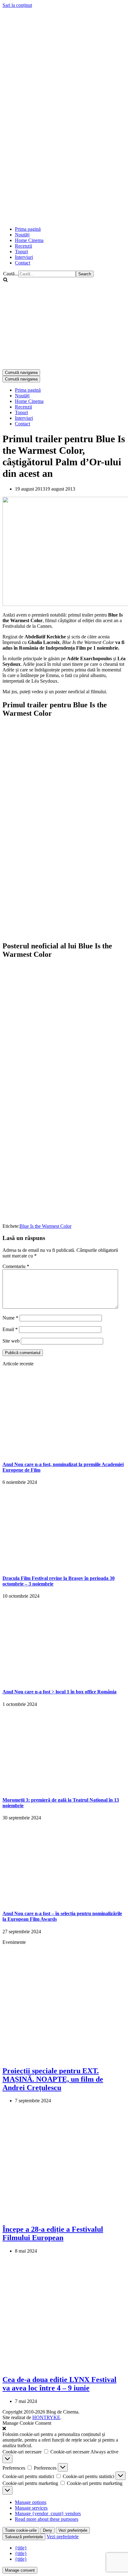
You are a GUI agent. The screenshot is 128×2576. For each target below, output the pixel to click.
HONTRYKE (46, 2417)
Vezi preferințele (73, 2530)
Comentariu (16, 1266)
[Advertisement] (64, 156)
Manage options (31, 2502)
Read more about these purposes (47, 2519)
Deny (48, 2530)
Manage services (31, 2508)
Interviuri (24, 257)
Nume (10, 1318)
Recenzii (23, 246)
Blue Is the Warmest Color (46, 1226)
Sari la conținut (17, 5)
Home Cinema (29, 240)
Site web (11, 1341)
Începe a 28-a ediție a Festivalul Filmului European (53, 2233)
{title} (21, 2548)
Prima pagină (28, 229)
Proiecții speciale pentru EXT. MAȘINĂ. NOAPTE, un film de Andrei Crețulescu (53, 2079)
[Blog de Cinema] (64, 50)
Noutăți (22, 235)
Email (10, 1329)
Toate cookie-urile (21, 2530)
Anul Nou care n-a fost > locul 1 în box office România (59, 1692)
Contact (23, 263)
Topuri (21, 252)
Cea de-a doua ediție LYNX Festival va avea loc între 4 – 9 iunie (59, 2384)
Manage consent (20, 2570)
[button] (64, 2429)
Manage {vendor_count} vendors (48, 2513)
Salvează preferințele (24, 2537)
